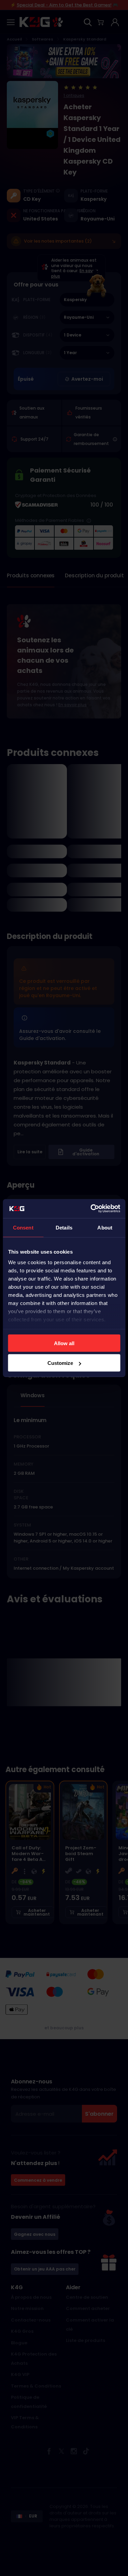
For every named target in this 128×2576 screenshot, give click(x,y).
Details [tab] (64, 1227)
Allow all (64, 1343)
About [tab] (105, 1227)
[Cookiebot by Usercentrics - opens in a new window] (91, 1209)
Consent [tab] (23, 1227)
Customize (60, 1363)
